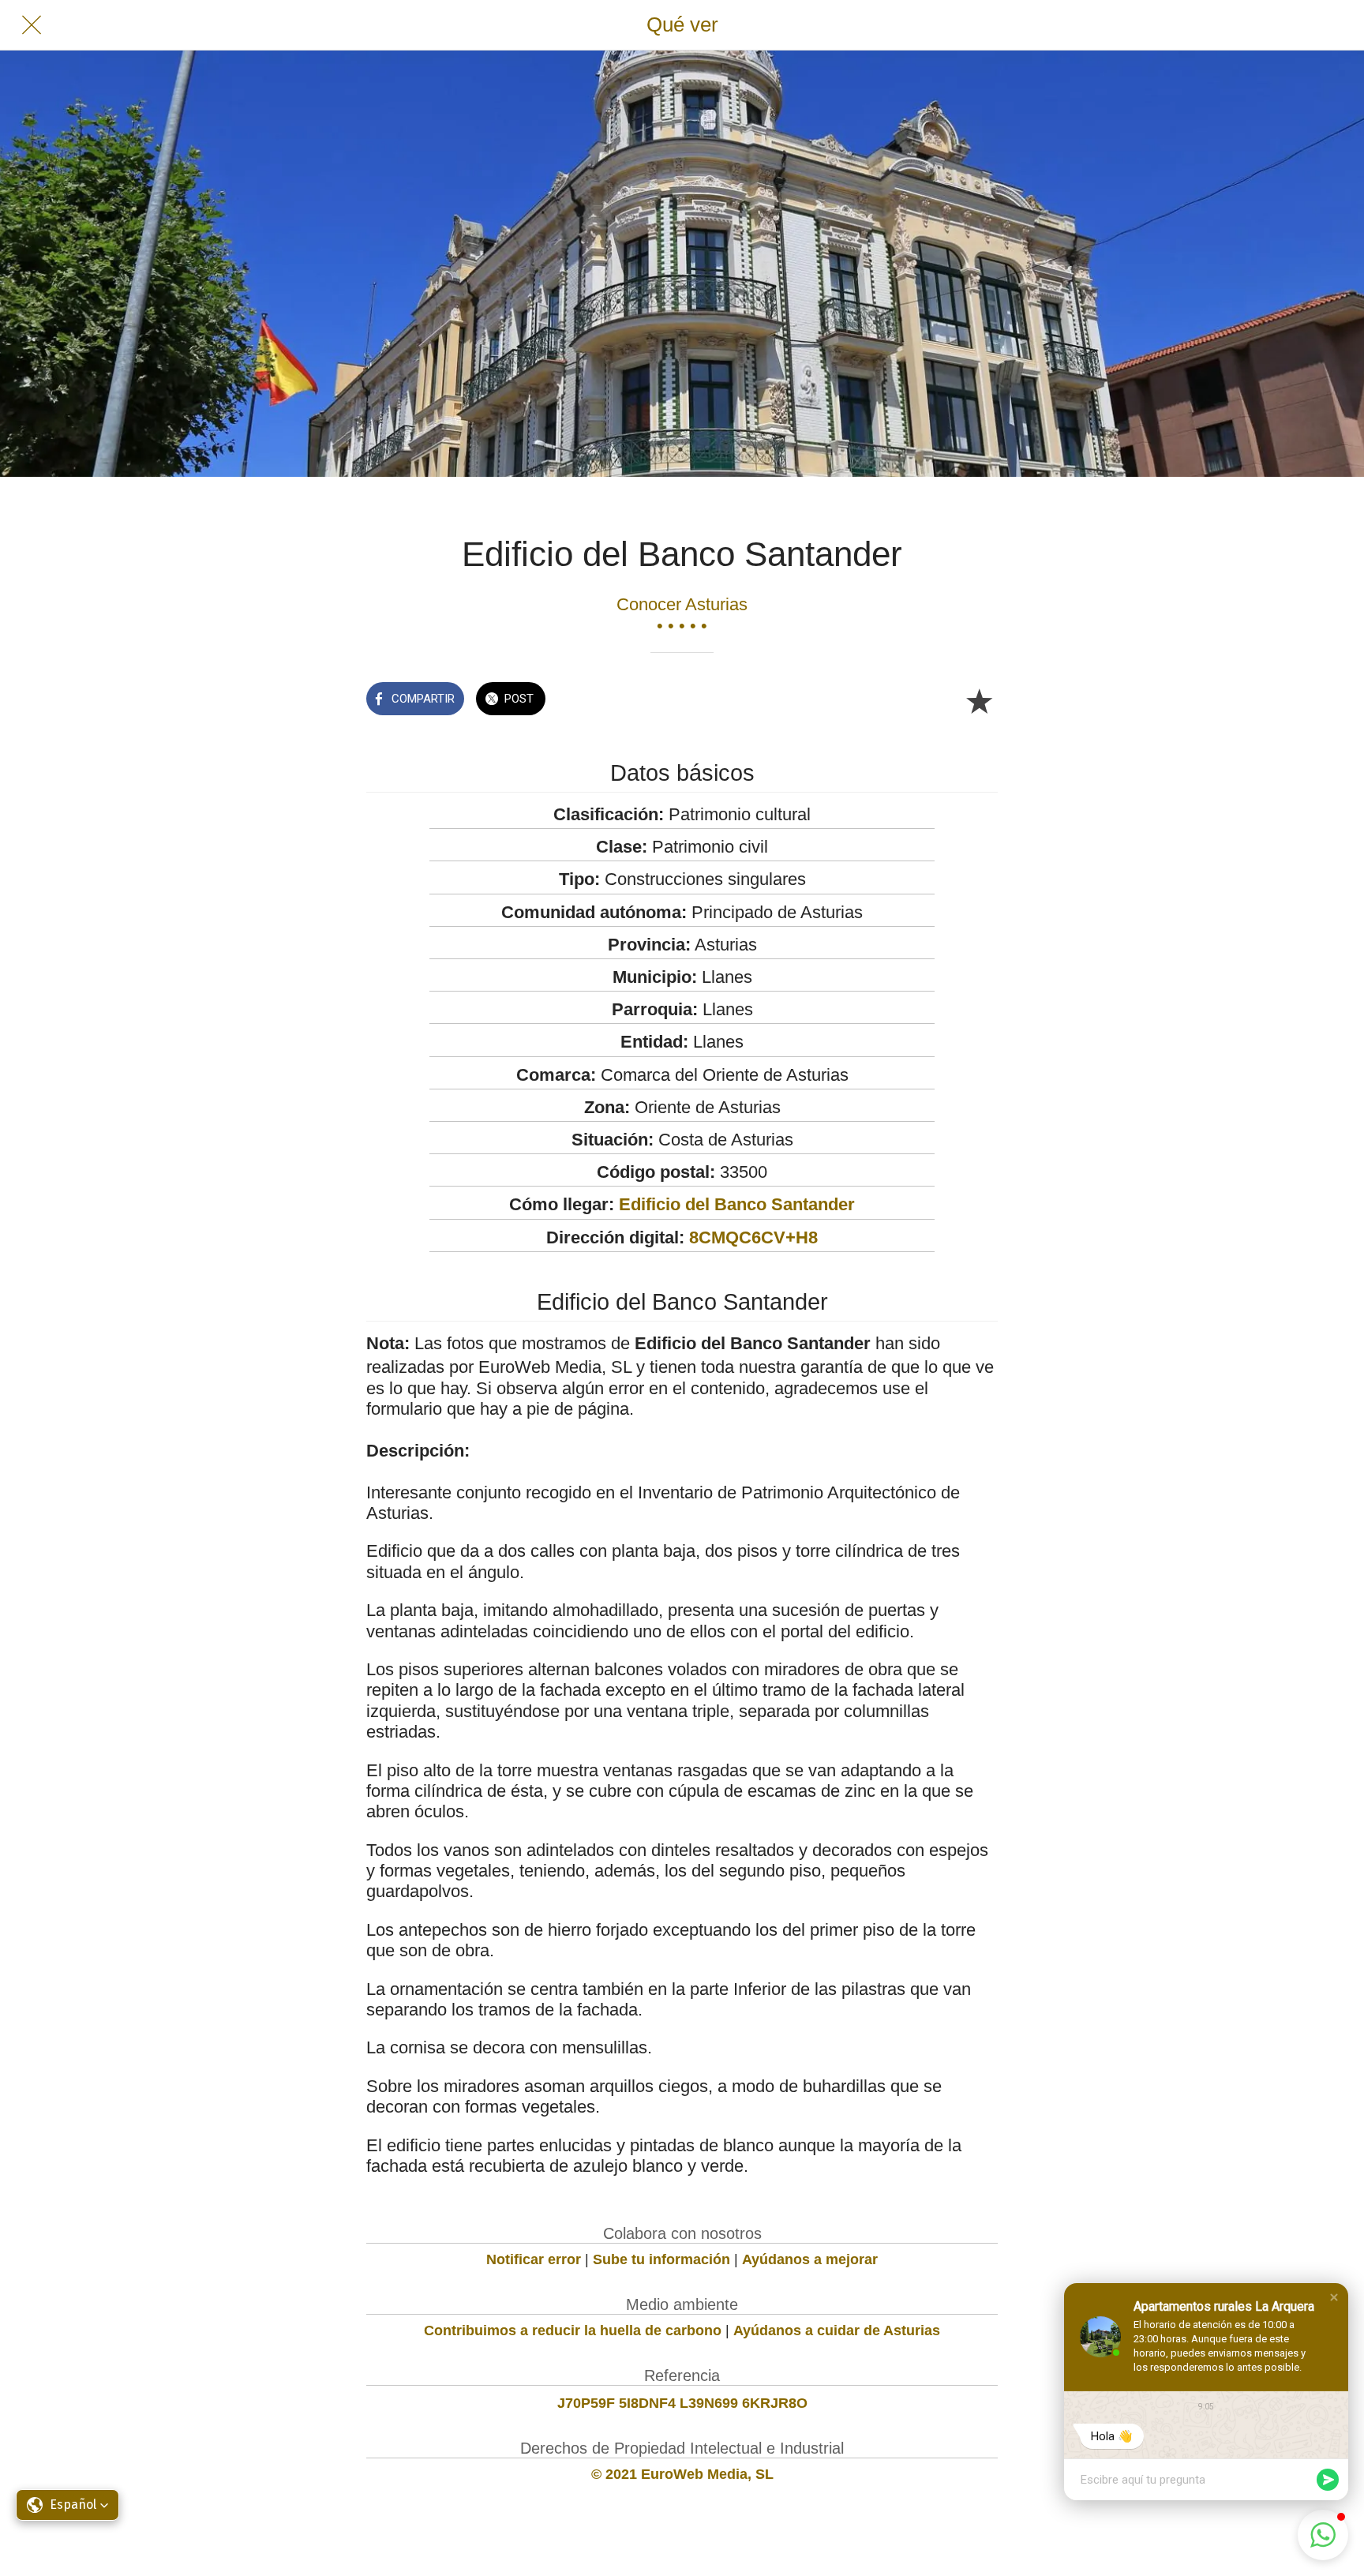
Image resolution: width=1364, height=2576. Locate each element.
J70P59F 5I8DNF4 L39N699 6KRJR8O (682, 2403)
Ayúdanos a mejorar (810, 2259)
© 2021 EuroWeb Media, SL (682, 2474)
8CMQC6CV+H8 (753, 1237)
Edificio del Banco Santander (737, 1204)
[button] (1334, 2297)
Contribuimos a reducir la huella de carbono (573, 2330)
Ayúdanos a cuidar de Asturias (837, 2330)
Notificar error (534, 2259)
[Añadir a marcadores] (979, 700)
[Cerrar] (32, 25)
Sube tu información (661, 2259)
